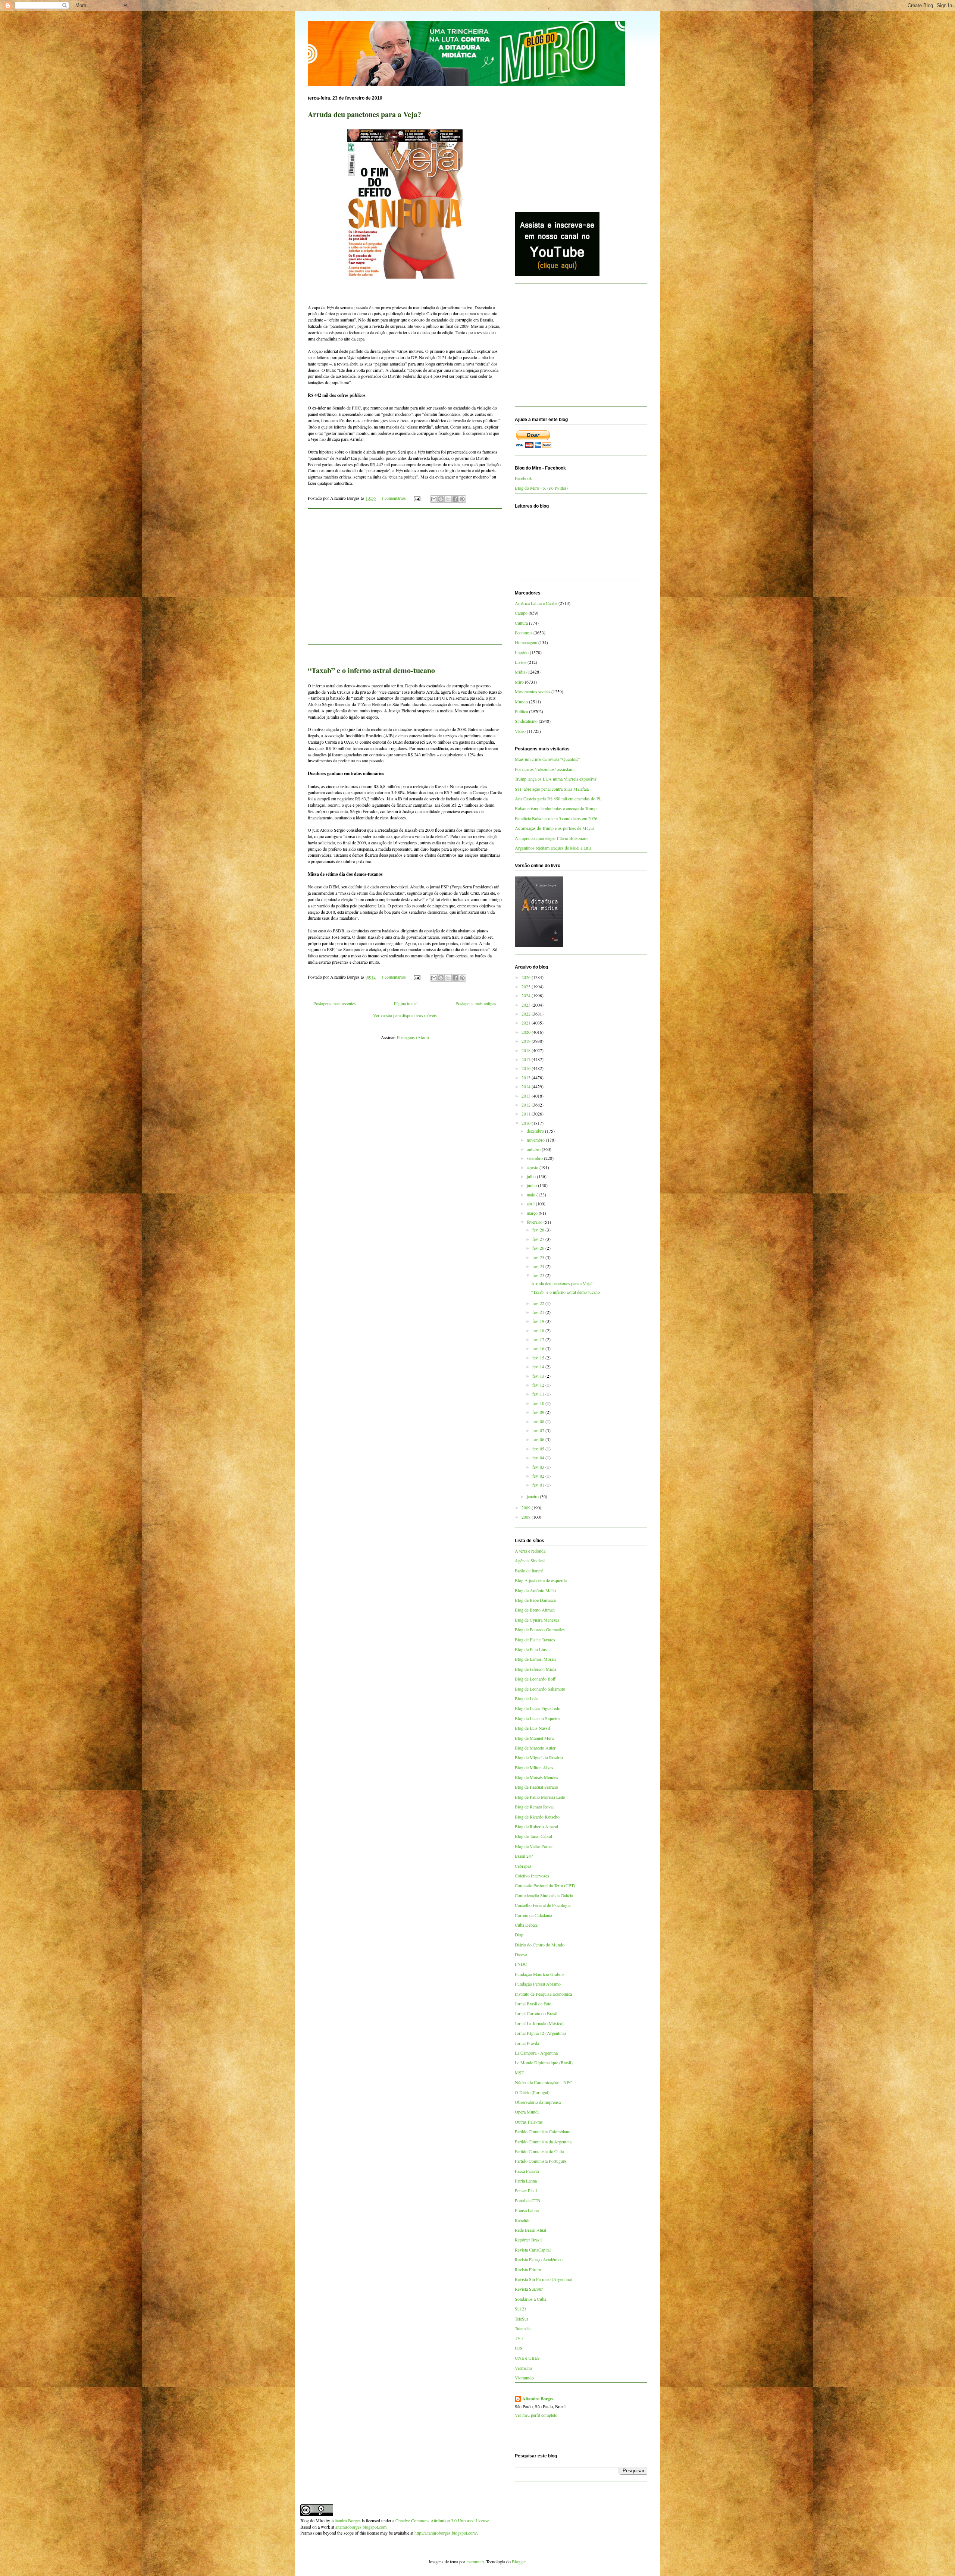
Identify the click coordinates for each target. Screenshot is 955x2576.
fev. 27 (539, 1239)
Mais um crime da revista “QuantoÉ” (547, 759)
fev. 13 (539, 1376)
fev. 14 (539, 1367)
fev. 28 (539, 1230)
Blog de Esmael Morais (536, 1659)
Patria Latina (526, 2181)
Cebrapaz (523, 1866)
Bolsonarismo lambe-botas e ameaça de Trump (556, 808)
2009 (527, 1507)
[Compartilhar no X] (448, 499)
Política (521, 711)
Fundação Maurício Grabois (540, 1974)
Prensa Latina (527, 2210)
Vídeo (520, 731)
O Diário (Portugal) (532, 2092)
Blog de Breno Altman (535, 1610)
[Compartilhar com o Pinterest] (462, 499)
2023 (527, 1005)
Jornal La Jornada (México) (539, 2023)
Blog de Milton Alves (534, 1767)
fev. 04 (539, 1458)
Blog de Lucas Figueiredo (538, 1708)
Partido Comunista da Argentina (543, 2142)
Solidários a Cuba (530, 2299)
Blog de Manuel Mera (534, 1738)
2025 (527, 986)
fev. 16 (539, 1348)
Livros (521, 662)
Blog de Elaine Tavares (535, 1640)
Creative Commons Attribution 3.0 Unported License (442, 2520)
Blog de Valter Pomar (534, 1846)
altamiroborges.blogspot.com (361, 2527)
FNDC (521, 1964)
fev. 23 (539, 1275)
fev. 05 (539, 1449)
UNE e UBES (527, 2358)
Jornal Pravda (527, 2043)
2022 (527, 1014)
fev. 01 (539, 1485)
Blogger (519, 2561)
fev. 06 (539, 1439)
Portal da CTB (527, 2200)
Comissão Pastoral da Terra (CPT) (545, 1885)
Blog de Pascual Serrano (536, 1787)
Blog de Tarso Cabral (533, 1836)
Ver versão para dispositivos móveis (405, 1015)
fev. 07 (539, 1430)
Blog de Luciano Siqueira (537, 1718)
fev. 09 (539, 1412)
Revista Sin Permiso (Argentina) (544, 2279)
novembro (536, 1140)
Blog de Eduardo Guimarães (540, 1629)
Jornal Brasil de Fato (533, 2004)
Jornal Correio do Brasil (536, 2013)
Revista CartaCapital (533, 2250)
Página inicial (406, 1003)
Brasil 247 (524, 1856)
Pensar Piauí (526, 2190)
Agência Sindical (530, 1560)
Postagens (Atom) (413, 1037)
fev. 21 (539, 1312)
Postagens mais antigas (476, 1003)
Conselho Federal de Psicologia (543, 1905)
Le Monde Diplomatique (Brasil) (544, 2062)
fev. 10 (539, 1403)
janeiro (533, 1496)
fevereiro (535, 1222)
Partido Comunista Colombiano (543, 2131)
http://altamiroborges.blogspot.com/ (446, 2533)
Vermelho (523, 2368)
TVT (519, 2338)
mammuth (475, 2561)
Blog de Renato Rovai (534, 1807)
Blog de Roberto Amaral (536, 1826)
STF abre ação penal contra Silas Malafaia (552, 789)
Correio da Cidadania (533, 1915)
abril (531, 1204)
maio (532, 1195)
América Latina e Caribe (536, 603)
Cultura (521, 623)
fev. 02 (539, 1476)
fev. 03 (539, 1467)
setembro (535, 1158)
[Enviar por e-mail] (434, 499)
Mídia (520, 672)
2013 (527, 1096)
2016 (527, 1068)
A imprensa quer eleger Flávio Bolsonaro (551, 838)
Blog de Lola (526, 1698)
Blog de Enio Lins (531, 1649)
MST (519, 2073)
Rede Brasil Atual (530, 2230)
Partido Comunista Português (541, 2161)
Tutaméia (523, 2328)
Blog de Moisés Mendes (536, 1777)
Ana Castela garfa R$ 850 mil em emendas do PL (558, 798)
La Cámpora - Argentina (536, 2053)
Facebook (523, 478)
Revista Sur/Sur (529, 2289)
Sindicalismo (526, 721)
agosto (533, 1167)
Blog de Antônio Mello (535, 1590)
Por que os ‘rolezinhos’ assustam (544, 769)
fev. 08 (539, 1421)
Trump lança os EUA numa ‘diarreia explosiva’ (556, 779)
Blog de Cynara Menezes (537, 1620)
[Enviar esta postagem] (417, 498)
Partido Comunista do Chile (539, 2151)
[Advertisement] (405, 581)
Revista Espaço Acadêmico (539, 2259)
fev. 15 (539, 1358)
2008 (527, 1517)
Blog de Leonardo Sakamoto (540, 1689)
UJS (519, 2348)
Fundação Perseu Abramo (538, 1984)
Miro (519, 682)
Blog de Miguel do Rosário (539, 1757)
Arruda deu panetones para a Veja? (364, 114)
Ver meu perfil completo (536, 2415)
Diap (519, 1935)
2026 (527, 977)
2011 (527, 1114)
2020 (527, 1032)
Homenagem (526, 642)
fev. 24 (539, 1266)
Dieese (521, 1954)
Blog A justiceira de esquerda (541, 1580)
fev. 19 (539, 1321)
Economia (524, 633)
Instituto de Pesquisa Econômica (543, 1994)
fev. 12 (539, 1385)
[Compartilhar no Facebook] (455, 499)
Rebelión (523, 2220)
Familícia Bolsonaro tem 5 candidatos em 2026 (556, 818)
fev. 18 (539, 1330)
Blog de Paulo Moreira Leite (540, 1797)
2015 (527, 1077)
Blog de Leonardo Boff (535, 1679)
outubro (534, 1149)
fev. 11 (539, 1394)
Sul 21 (521, 2309)
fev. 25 (539, 1257)
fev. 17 (539, 1339)
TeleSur (522, 2319)
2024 (527, 995)
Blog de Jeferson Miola (536, 1669)
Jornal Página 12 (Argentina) (540, 2033)
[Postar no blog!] (441, 499)
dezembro (536, 1131)
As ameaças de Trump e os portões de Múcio (554, 828)
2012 (527, 1105)
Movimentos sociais (533, 691)
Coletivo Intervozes (532, 1876)
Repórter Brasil (528, 2240)
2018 (527, 1050)
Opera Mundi (527, 2112)
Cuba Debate (526, 1925)
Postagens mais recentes (335, 1003)
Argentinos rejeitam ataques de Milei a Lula (553, 848)
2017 (527, 1059)
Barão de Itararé (529, 1571)
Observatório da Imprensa (538, 2102)
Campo (521, 613)
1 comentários (394, 498)
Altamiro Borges (538, 2399)
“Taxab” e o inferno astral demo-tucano (371, 670)
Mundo (521, 702)
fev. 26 (539, 1248)
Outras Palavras (529, 2122)
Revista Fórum (528, 2269)
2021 (527, 1023)
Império (522, 652)
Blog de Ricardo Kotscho (537, 1817)
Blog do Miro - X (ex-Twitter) (541, 488)
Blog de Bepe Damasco (536, 1600)
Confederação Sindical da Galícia (544, 1895)
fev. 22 (539, 1303)
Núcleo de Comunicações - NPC (544, 2082)
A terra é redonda (530, 1551)
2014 (527, 1086)
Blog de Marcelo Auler (535, 1748)
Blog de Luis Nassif (533, 1728)
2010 (527, 1123)
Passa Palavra (527, 2171)
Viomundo (524, 2378)
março (533, 1213)
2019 (527, 1041)
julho (532, 1176)
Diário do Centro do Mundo (540, 1945)
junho (532, 1185)
